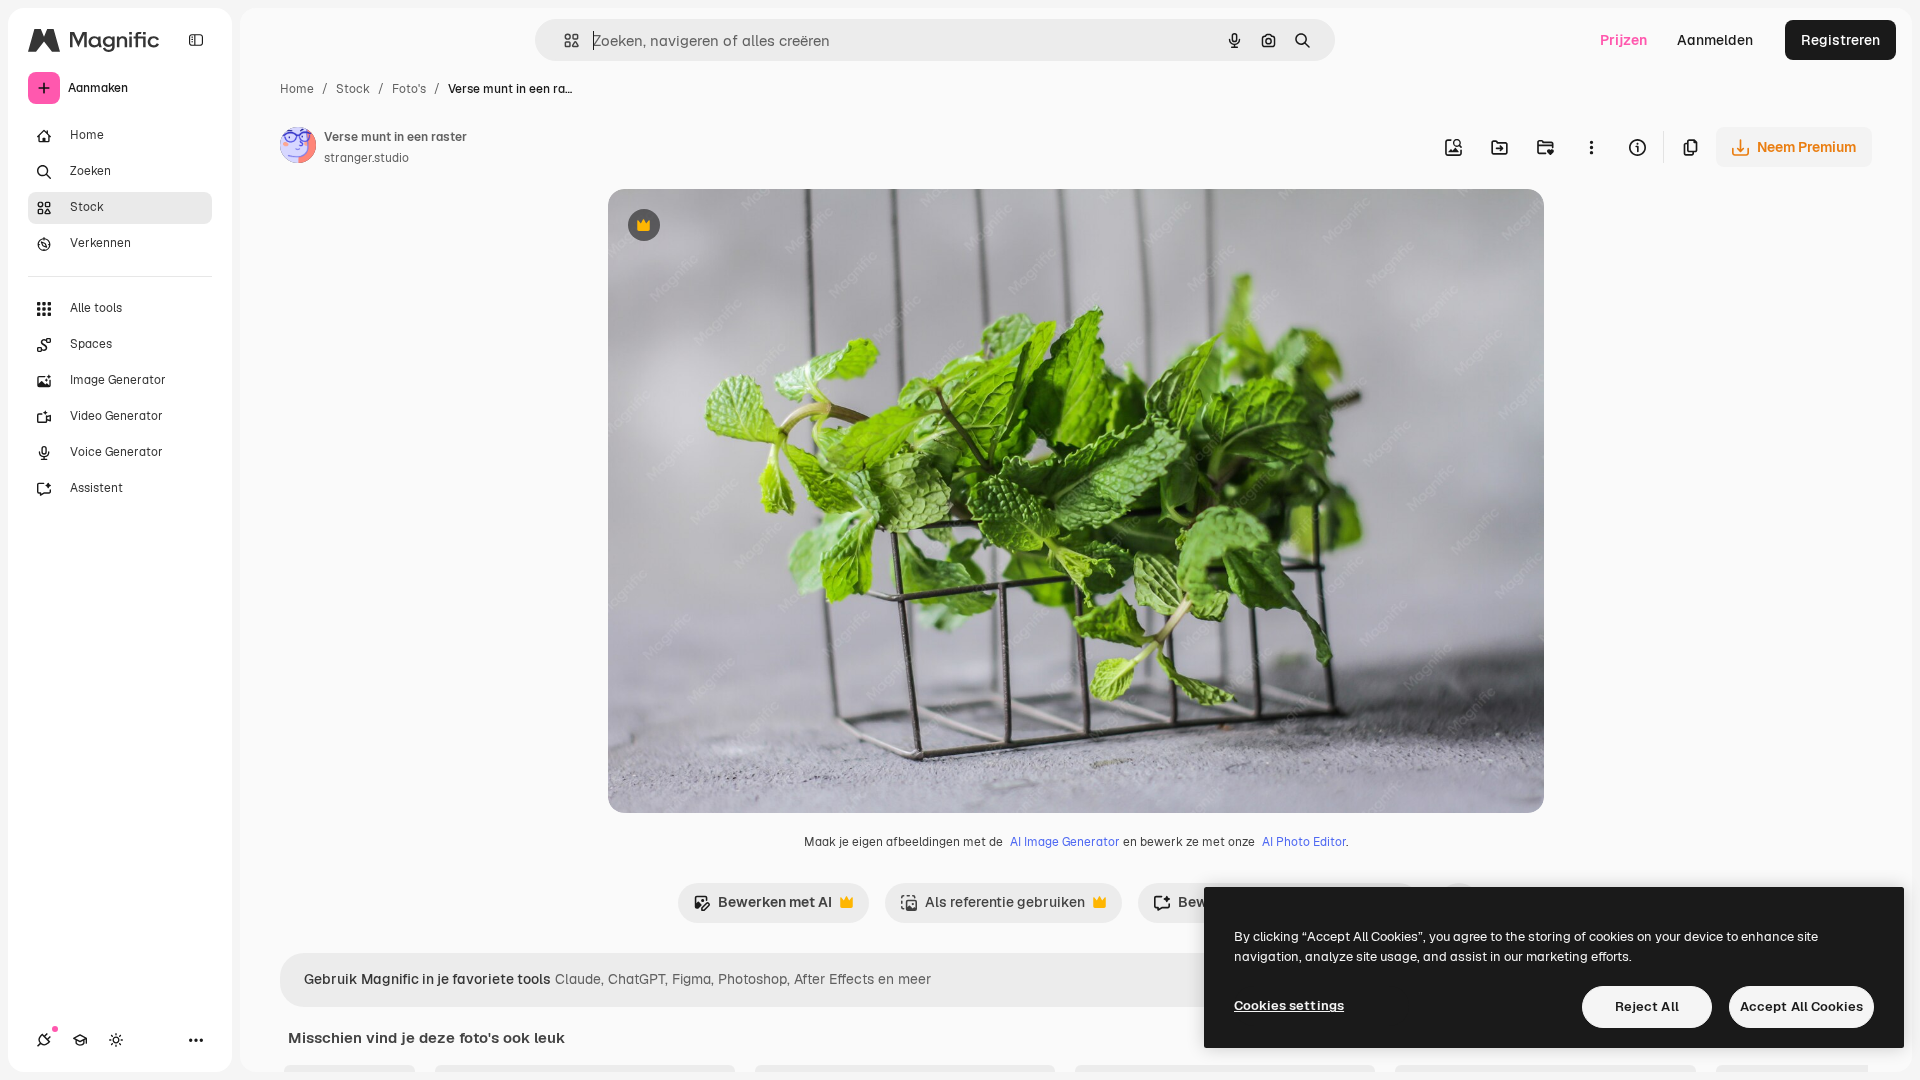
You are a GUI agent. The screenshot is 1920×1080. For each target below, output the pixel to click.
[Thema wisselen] (116, 1040)
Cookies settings (1289, 1005)
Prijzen (1623, 40)
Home (297, 89)
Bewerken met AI (762, 907)
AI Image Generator (1065, 842)
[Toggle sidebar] (196, 40)
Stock (353, 89)
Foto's (409, 89)
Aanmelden (1715, 40)
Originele (739, 227)
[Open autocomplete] (563, 40)
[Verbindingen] (44, 1040)
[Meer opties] (1591, 147)
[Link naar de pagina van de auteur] (298, 148)
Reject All (1647, 1006)
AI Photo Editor (1304, 842)
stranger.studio (366, 158)
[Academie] (80, 1040)
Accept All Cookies (1801, 1006)
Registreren (1840, 40)
